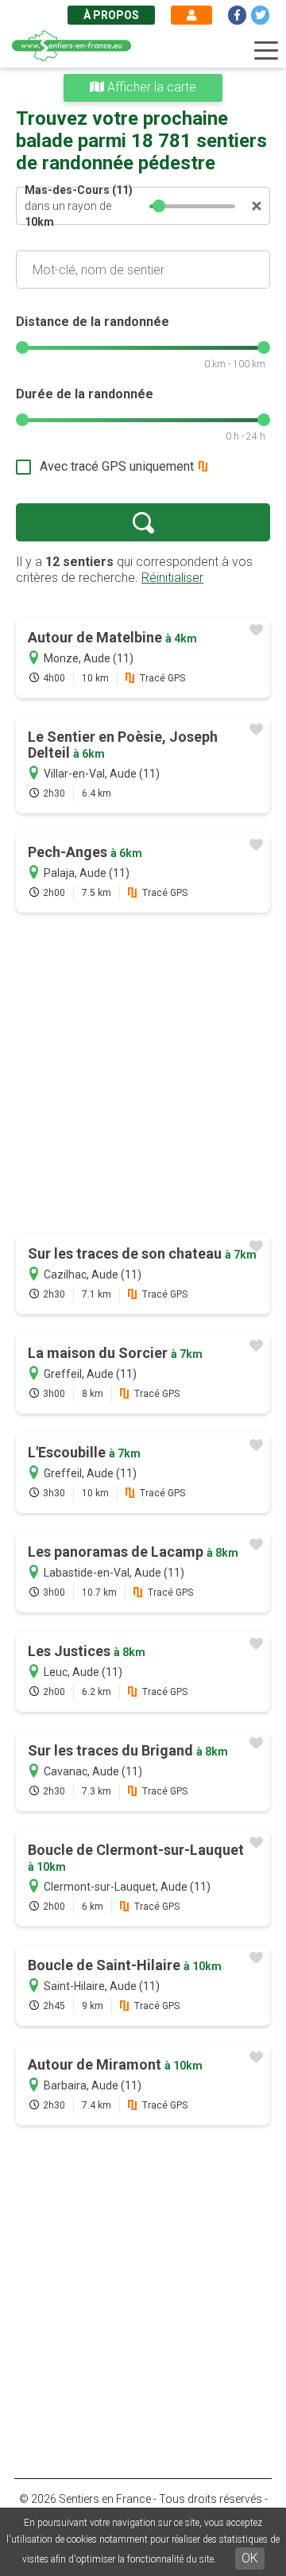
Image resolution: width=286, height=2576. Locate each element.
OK (250, 2558)
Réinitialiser (172, 578)
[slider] (159, 206)
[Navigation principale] (266, 51)
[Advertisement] (143, 1075)
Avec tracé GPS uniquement (117, 466)
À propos (111, 15)
